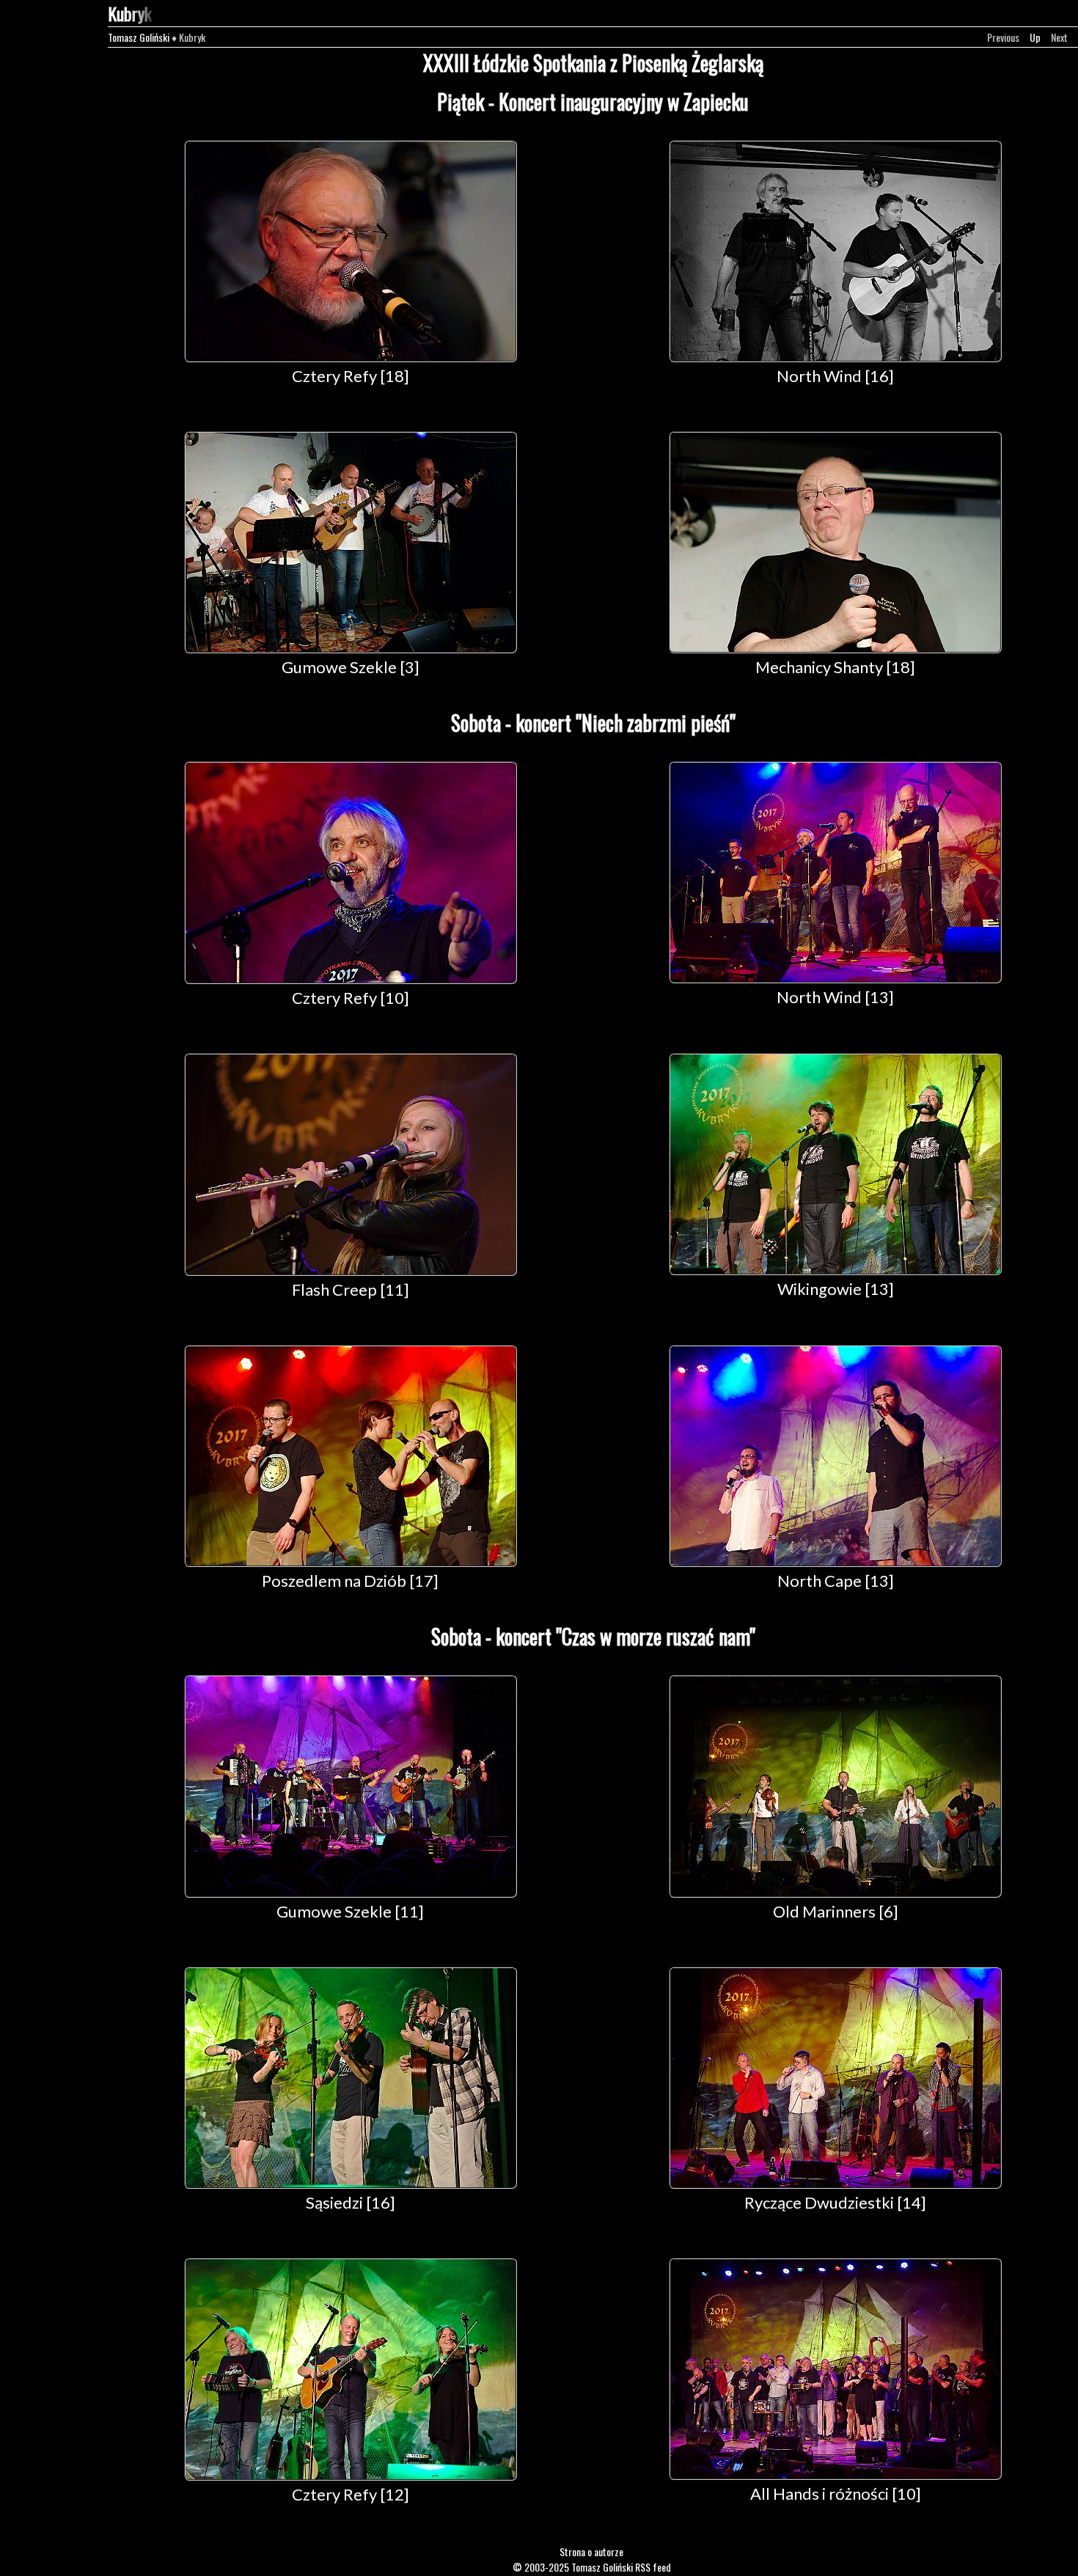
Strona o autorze (591, 2551)
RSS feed (653, 2567)
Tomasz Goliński (139, 37)
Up (1035, 37)
